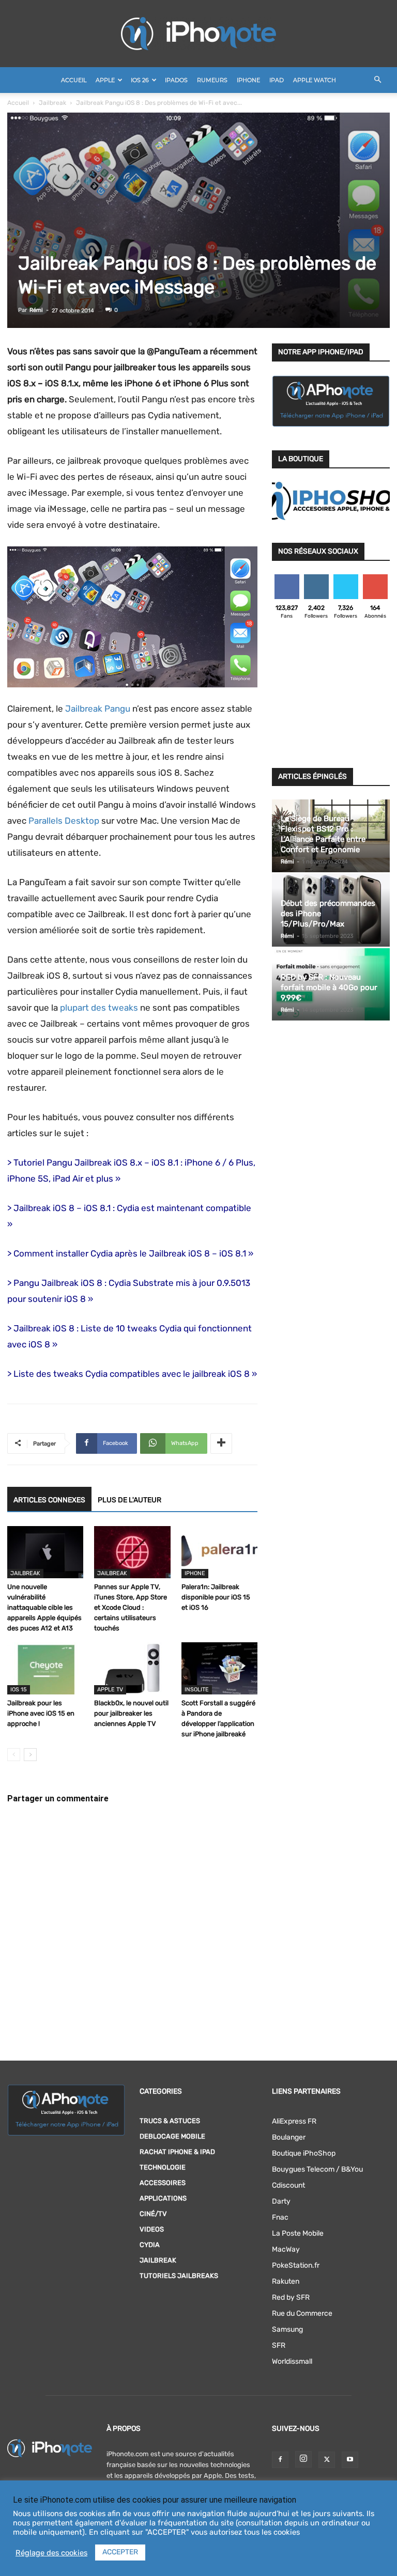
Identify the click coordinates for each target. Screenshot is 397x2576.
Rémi (36, 310)
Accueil (74, 80)
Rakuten (286, 2281)
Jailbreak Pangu (98, 709)
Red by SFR (291, 2297)
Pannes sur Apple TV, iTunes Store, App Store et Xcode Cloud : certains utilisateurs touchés (131, 1607)
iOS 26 (140, 80)
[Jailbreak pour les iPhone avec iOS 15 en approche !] (45, 1668)
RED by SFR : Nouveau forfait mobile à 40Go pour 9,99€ (329, 987)
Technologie (163, 2167)
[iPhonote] (198, 34)
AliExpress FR (294, 2121)
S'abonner (376, 578)
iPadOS (176, 80)
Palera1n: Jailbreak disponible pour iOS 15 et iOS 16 (216, 1597)
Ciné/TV (153, 2214)
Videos (152, 2229)
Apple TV (110, 1690)
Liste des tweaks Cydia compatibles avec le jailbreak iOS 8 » (135, 1374)
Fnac (280, 2217)
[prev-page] (14, 1755)
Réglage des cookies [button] (51, 2553)
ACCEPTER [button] (120, 2552)
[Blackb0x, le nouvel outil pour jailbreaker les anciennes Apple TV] (132, 1668)
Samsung (287, 2329)
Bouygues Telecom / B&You (317, 2169)
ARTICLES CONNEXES (49, 1500)
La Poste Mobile (298, 2233)
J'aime (287, 578)
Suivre (316, 578)
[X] (327, 2460)
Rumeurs (212, 80)
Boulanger (289, 2137)
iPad (277, 80)
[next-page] (30, 1755)
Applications (163, 2198)
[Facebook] (280, 2460)
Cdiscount (288, 2185)
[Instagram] (303, 2459)
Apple (105, 80)
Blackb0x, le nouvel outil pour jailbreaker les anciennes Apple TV (131, 1713)
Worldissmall (292, 2361)
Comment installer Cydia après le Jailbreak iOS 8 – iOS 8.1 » (133, 1253)
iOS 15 (19, 1690)
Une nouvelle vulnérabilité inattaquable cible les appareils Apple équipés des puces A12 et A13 (44, 1607)
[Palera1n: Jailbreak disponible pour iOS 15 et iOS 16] (219, 1552)
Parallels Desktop (64, 821)
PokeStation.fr (296, 2265)
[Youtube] (350, 2460)
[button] (377, 80)
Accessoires (163, 2183)
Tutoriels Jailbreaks (179, 2276)
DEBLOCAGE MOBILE (172, 2136)
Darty (281, 2201)
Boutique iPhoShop (304, 2153)
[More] (221, 1443)
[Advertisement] (331, 697)
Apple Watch (315, 80)
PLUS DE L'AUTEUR (129, 1500)
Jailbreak (52, 103)
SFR (279, 2345)
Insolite (197, 1690)
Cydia (150, 2245)
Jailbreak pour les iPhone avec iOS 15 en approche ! (41, 1713)
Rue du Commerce (302, 2313)
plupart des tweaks (99, 1008)
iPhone (248, 80)
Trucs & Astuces (170, 2121)
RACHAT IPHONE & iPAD (177, 2152)
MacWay (286, 2249)
